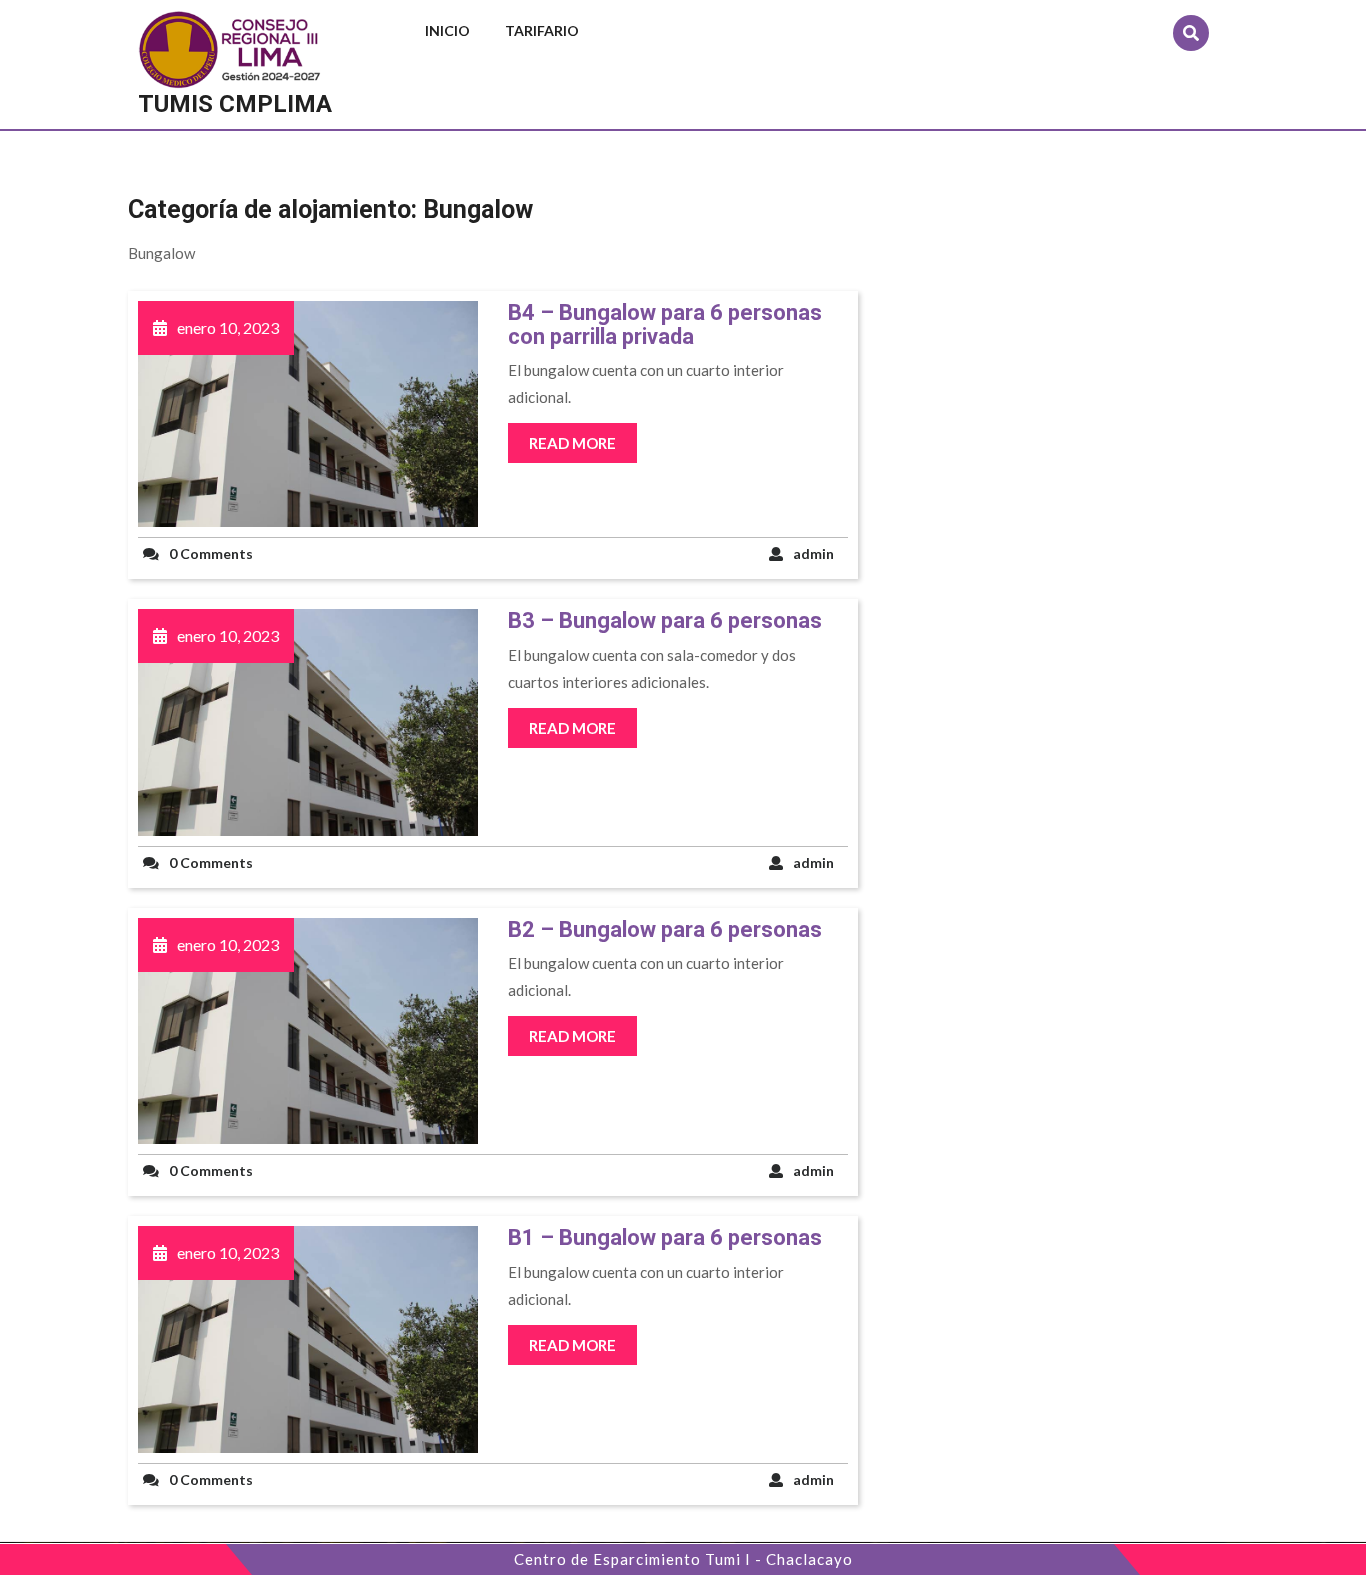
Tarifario (542, 30)
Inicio (447, 30)
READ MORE (572, 443)
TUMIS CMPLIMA (235, 104)
